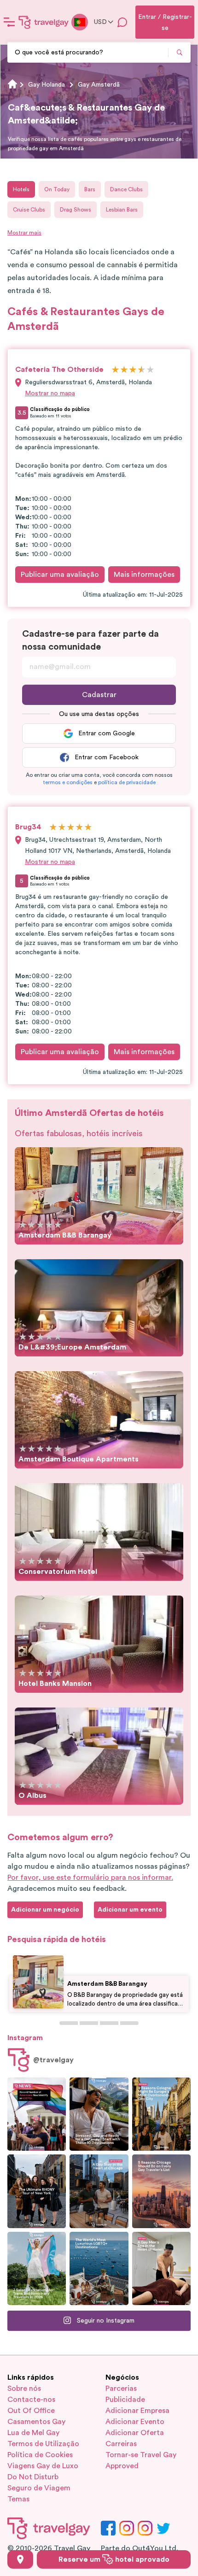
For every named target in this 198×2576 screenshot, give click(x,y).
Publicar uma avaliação (60, 575)
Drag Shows (76, 210)
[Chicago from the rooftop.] (99, 2191)
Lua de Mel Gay (33, 2433)
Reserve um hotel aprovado (114, 2559)
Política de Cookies (40, 2455)
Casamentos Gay (36, 2422)
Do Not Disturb (33, 2477)
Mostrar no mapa (50, 393)
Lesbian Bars (122, 210)
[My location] (20, 2559)
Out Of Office (31, 2411)
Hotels (21, 189)
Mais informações (144, 575)
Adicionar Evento (135, 2422)
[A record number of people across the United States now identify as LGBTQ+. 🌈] (37, 2114)
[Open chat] (122, 22)
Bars (90, 189)
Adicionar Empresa (137, 2411)
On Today (57, 189)
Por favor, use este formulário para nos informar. (90, 1878)
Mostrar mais (24, 233)
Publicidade (125, 2400)
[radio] (115, 370)
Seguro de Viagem (39, 2488)
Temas (18, 2499)
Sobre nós (24, 2388)
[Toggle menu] (9, 22)
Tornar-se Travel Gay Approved (141, 2460)
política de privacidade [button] (127, 782)
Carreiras (121, 2444)
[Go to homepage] (44, 22)
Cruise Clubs (29, 210)
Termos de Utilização (43, 2444)
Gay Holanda (47, 85)
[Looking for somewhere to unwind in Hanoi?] (161, 2268)
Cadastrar (99, 695)
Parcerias (121, 2388)
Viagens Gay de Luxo (43, 2466)
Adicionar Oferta (135, 2433)
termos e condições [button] (68, 782)
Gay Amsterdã (99, 85)
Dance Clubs (126, 189)
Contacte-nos (31, 2400)
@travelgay (53, 2060)
